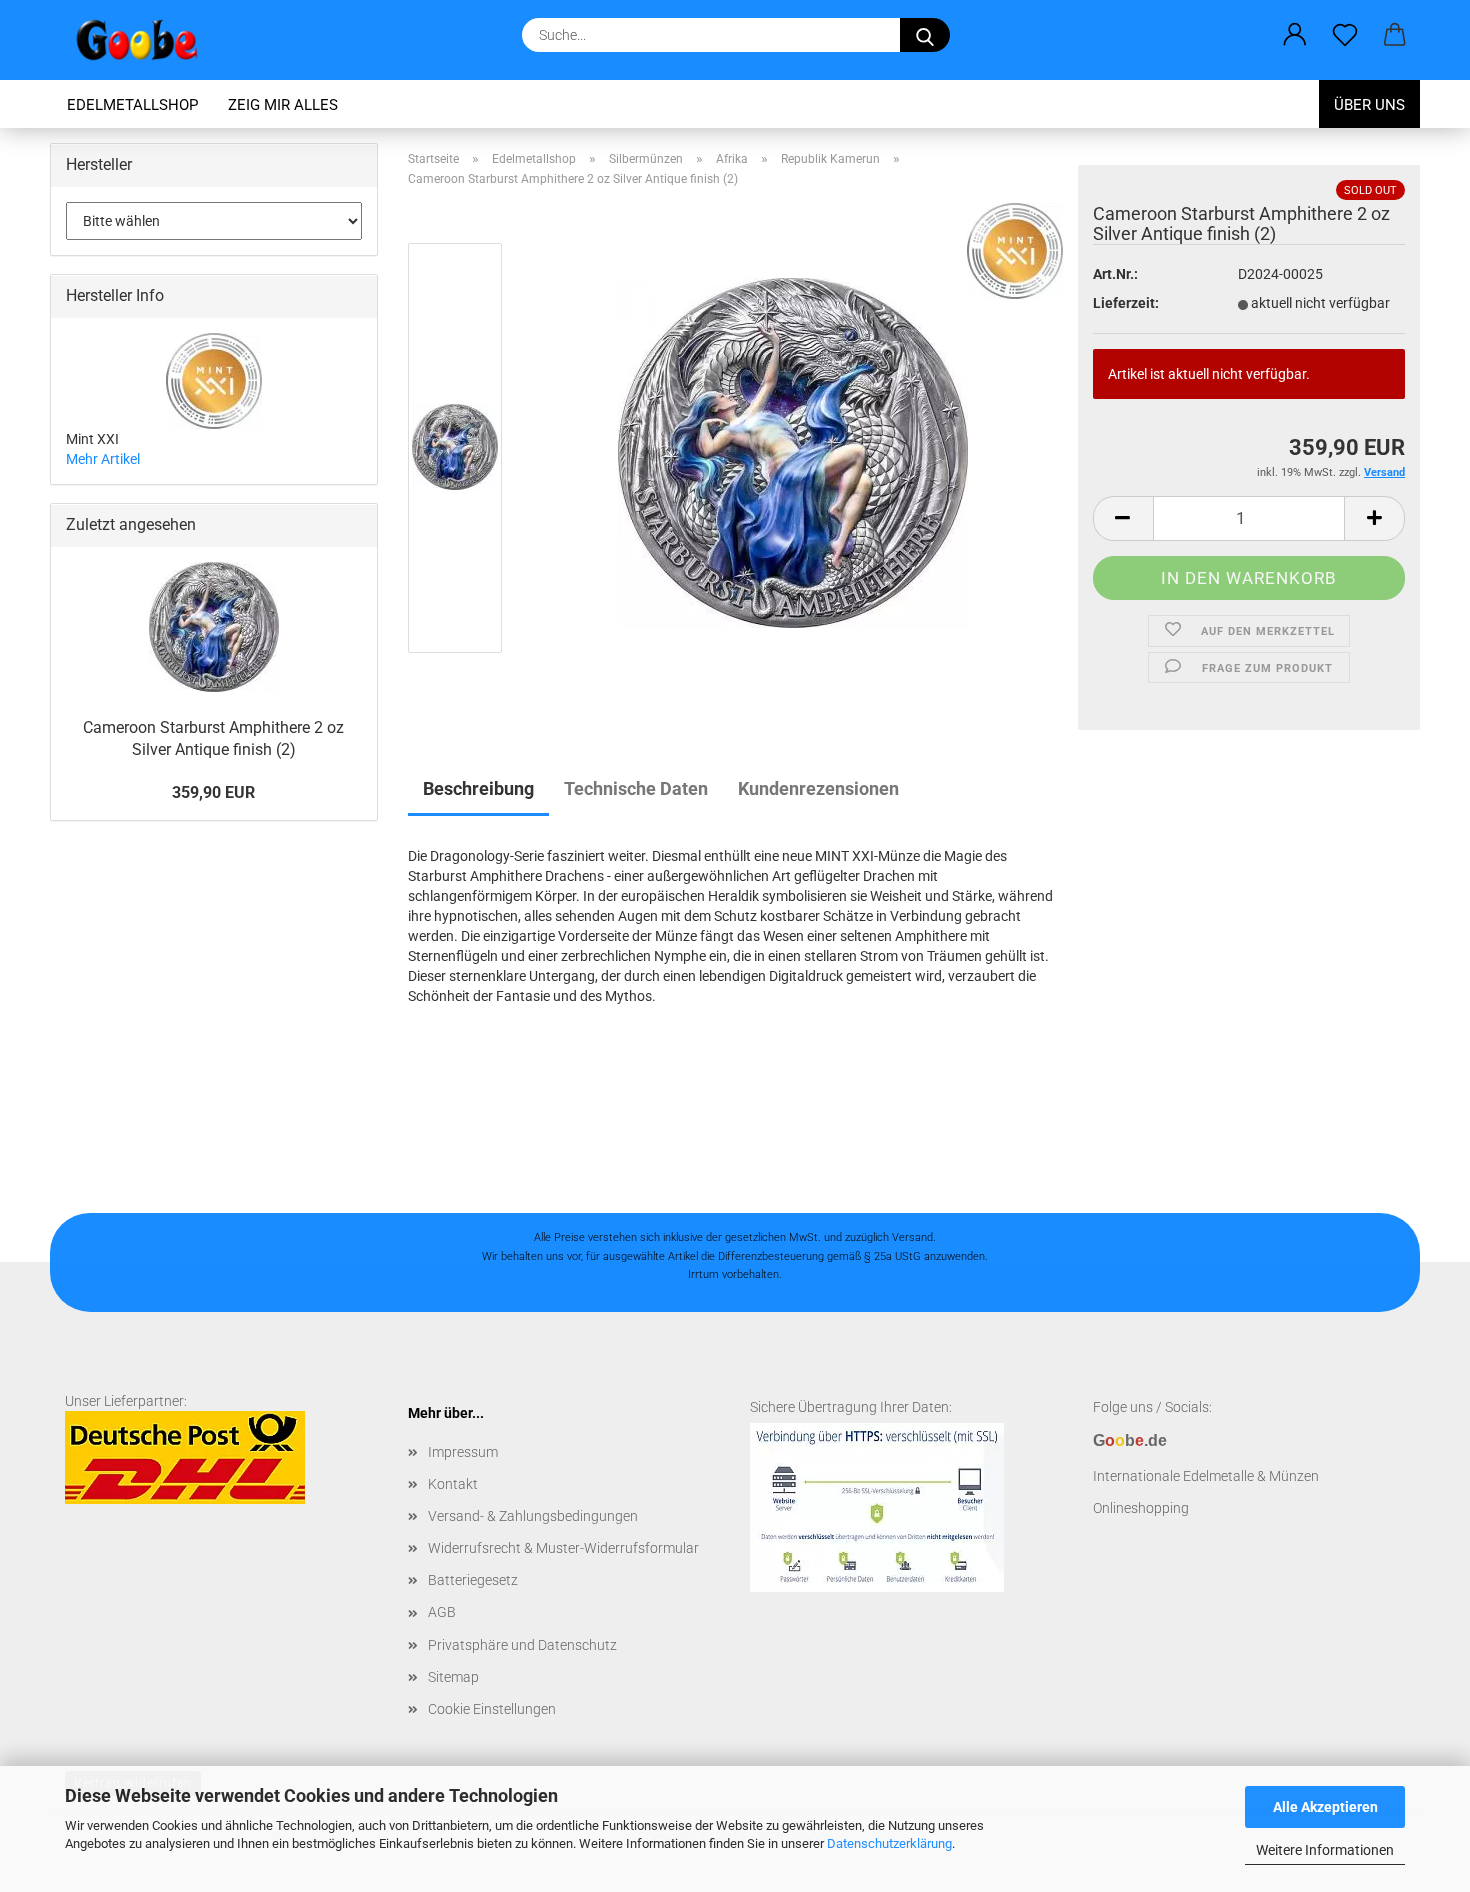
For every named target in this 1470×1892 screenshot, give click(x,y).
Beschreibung (478, 788)
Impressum (463, 1452)
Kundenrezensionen (818, 788)
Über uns (1369, 105)
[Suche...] (925, 35)
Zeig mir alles (283, 105)
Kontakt (453, 1484)
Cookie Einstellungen (492, 1709)
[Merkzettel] (1345, 35)
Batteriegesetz (473, 1580)
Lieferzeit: (1126, 303)
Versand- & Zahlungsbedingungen (533, 1516)
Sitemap (453, 1677)
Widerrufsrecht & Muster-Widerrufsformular (563, 1548)
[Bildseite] (793, 452)
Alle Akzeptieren (1325, 1807)
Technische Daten (636, 788)
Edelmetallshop (132, 105)
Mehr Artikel (103, 459)
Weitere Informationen (1325, 1850)
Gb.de (1130, 1440)
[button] (1295, 35)
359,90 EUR (213, 792)
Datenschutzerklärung (889, 1843)
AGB (442, 1612)
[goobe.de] (144, 40)
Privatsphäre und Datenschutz (522, 1645)
